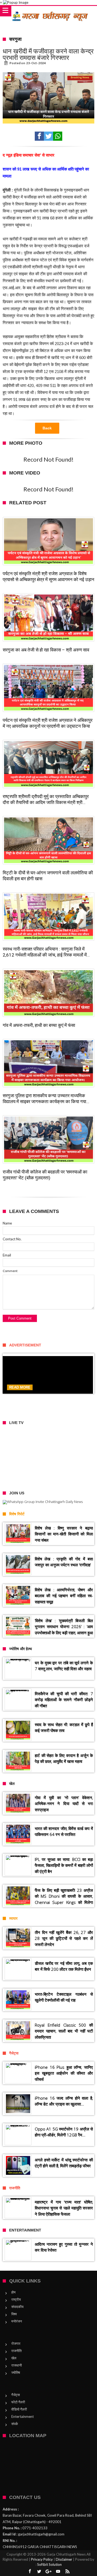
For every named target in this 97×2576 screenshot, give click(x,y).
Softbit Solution (49, 2564)
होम (13, 2292)
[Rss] (67, 2572)
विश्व (14, 2314)
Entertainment (22, 2416)
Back (47, 428)
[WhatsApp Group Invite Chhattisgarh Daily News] (48, 1502)
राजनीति (16, 2351)
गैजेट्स (16, 2395)
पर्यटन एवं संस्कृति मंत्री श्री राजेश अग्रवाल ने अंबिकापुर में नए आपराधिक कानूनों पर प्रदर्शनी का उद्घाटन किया (48, 723)
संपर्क (15, 2424)
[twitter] (48, 136)
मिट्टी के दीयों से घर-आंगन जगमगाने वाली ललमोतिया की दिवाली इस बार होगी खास (48, 876)
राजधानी (17, 2365)
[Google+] (48, 2572)
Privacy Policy (42, 2559)
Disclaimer (64, 2559)
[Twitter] (39, 2572)
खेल (14, 2358)
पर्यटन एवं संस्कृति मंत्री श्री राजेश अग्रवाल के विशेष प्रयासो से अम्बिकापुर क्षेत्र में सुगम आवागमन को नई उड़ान (48, 577)
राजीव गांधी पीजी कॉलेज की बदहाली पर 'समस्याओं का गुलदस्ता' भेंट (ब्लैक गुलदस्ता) (45, 1175)
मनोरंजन (17, 2321)
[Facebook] (30, 2572)
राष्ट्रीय (16, 2299)
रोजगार (16, 2343)
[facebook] (39, 136)
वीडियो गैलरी (19, 2409)
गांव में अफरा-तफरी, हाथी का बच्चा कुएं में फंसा (39, 1025)
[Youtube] (58, 2572)
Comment (10, 1271)
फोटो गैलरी (18, 2402)
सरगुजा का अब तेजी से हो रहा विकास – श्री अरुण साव (46, 650)
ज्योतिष (16, 2372)
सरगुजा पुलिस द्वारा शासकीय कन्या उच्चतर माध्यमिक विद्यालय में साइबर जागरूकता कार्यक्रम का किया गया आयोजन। (44, 1099)
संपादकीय (17, 2307)
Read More (20, 1387)
